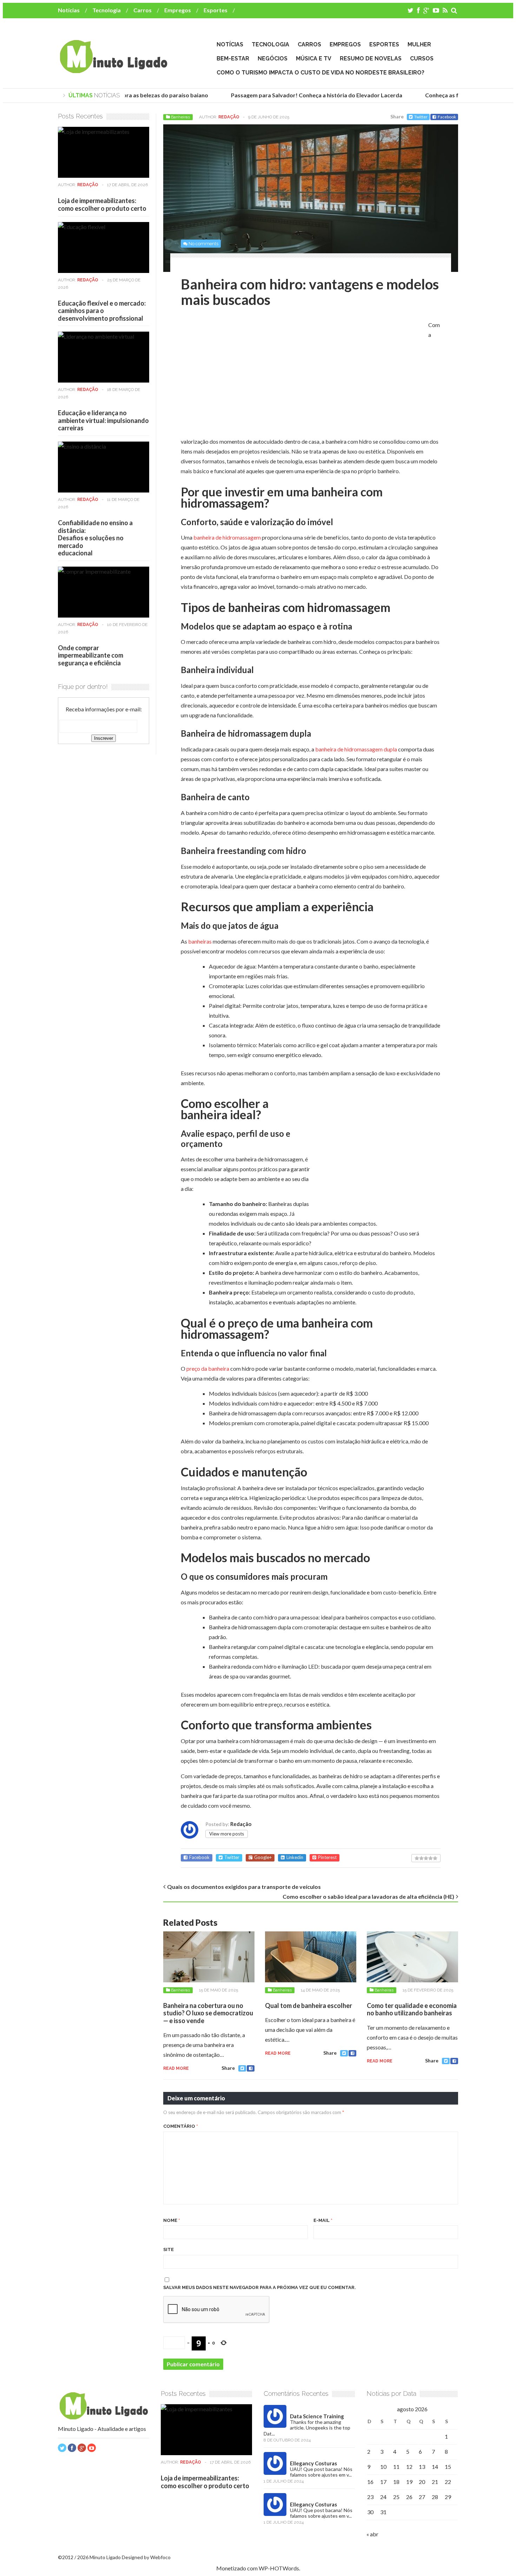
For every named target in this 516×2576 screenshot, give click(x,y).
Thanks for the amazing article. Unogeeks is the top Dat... (307, 2428)
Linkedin (295, 1857)
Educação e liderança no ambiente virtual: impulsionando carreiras (103, 420)
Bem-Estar (233, 58)
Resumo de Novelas (371, 58)
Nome (172, 2220)
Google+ (263, 1857)
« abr (372, 2534)
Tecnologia (107, 10)
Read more (176, 2068)
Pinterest (327, 1857)
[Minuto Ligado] (113, 70)
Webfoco (160, 2557)
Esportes (216, 10)
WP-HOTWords (279, 2568)
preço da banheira (208, 1368)
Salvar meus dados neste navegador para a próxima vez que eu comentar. (260, 2287)
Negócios (273, 58)
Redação (229, 117)
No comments (203, 244)
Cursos (422, 58)
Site (168, 2249)
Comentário (181, 2126)
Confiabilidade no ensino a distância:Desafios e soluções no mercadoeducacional (95, 538)
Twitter (421, 117)
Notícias (69, 10)
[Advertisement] (240, 374)
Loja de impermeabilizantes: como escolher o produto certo (102, 204)
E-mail (323, 2220)
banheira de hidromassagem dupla (356, 749)
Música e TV (314, 58)
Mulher (419, 44)
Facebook (447, 117)
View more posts (227, 1834)
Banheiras (180, 117)
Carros (143, 10)
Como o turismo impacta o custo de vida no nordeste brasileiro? (320, 73)
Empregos (178, 10)
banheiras (200, 941)
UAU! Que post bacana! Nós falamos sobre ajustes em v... (321, 2472)
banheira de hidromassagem (227, 537)
